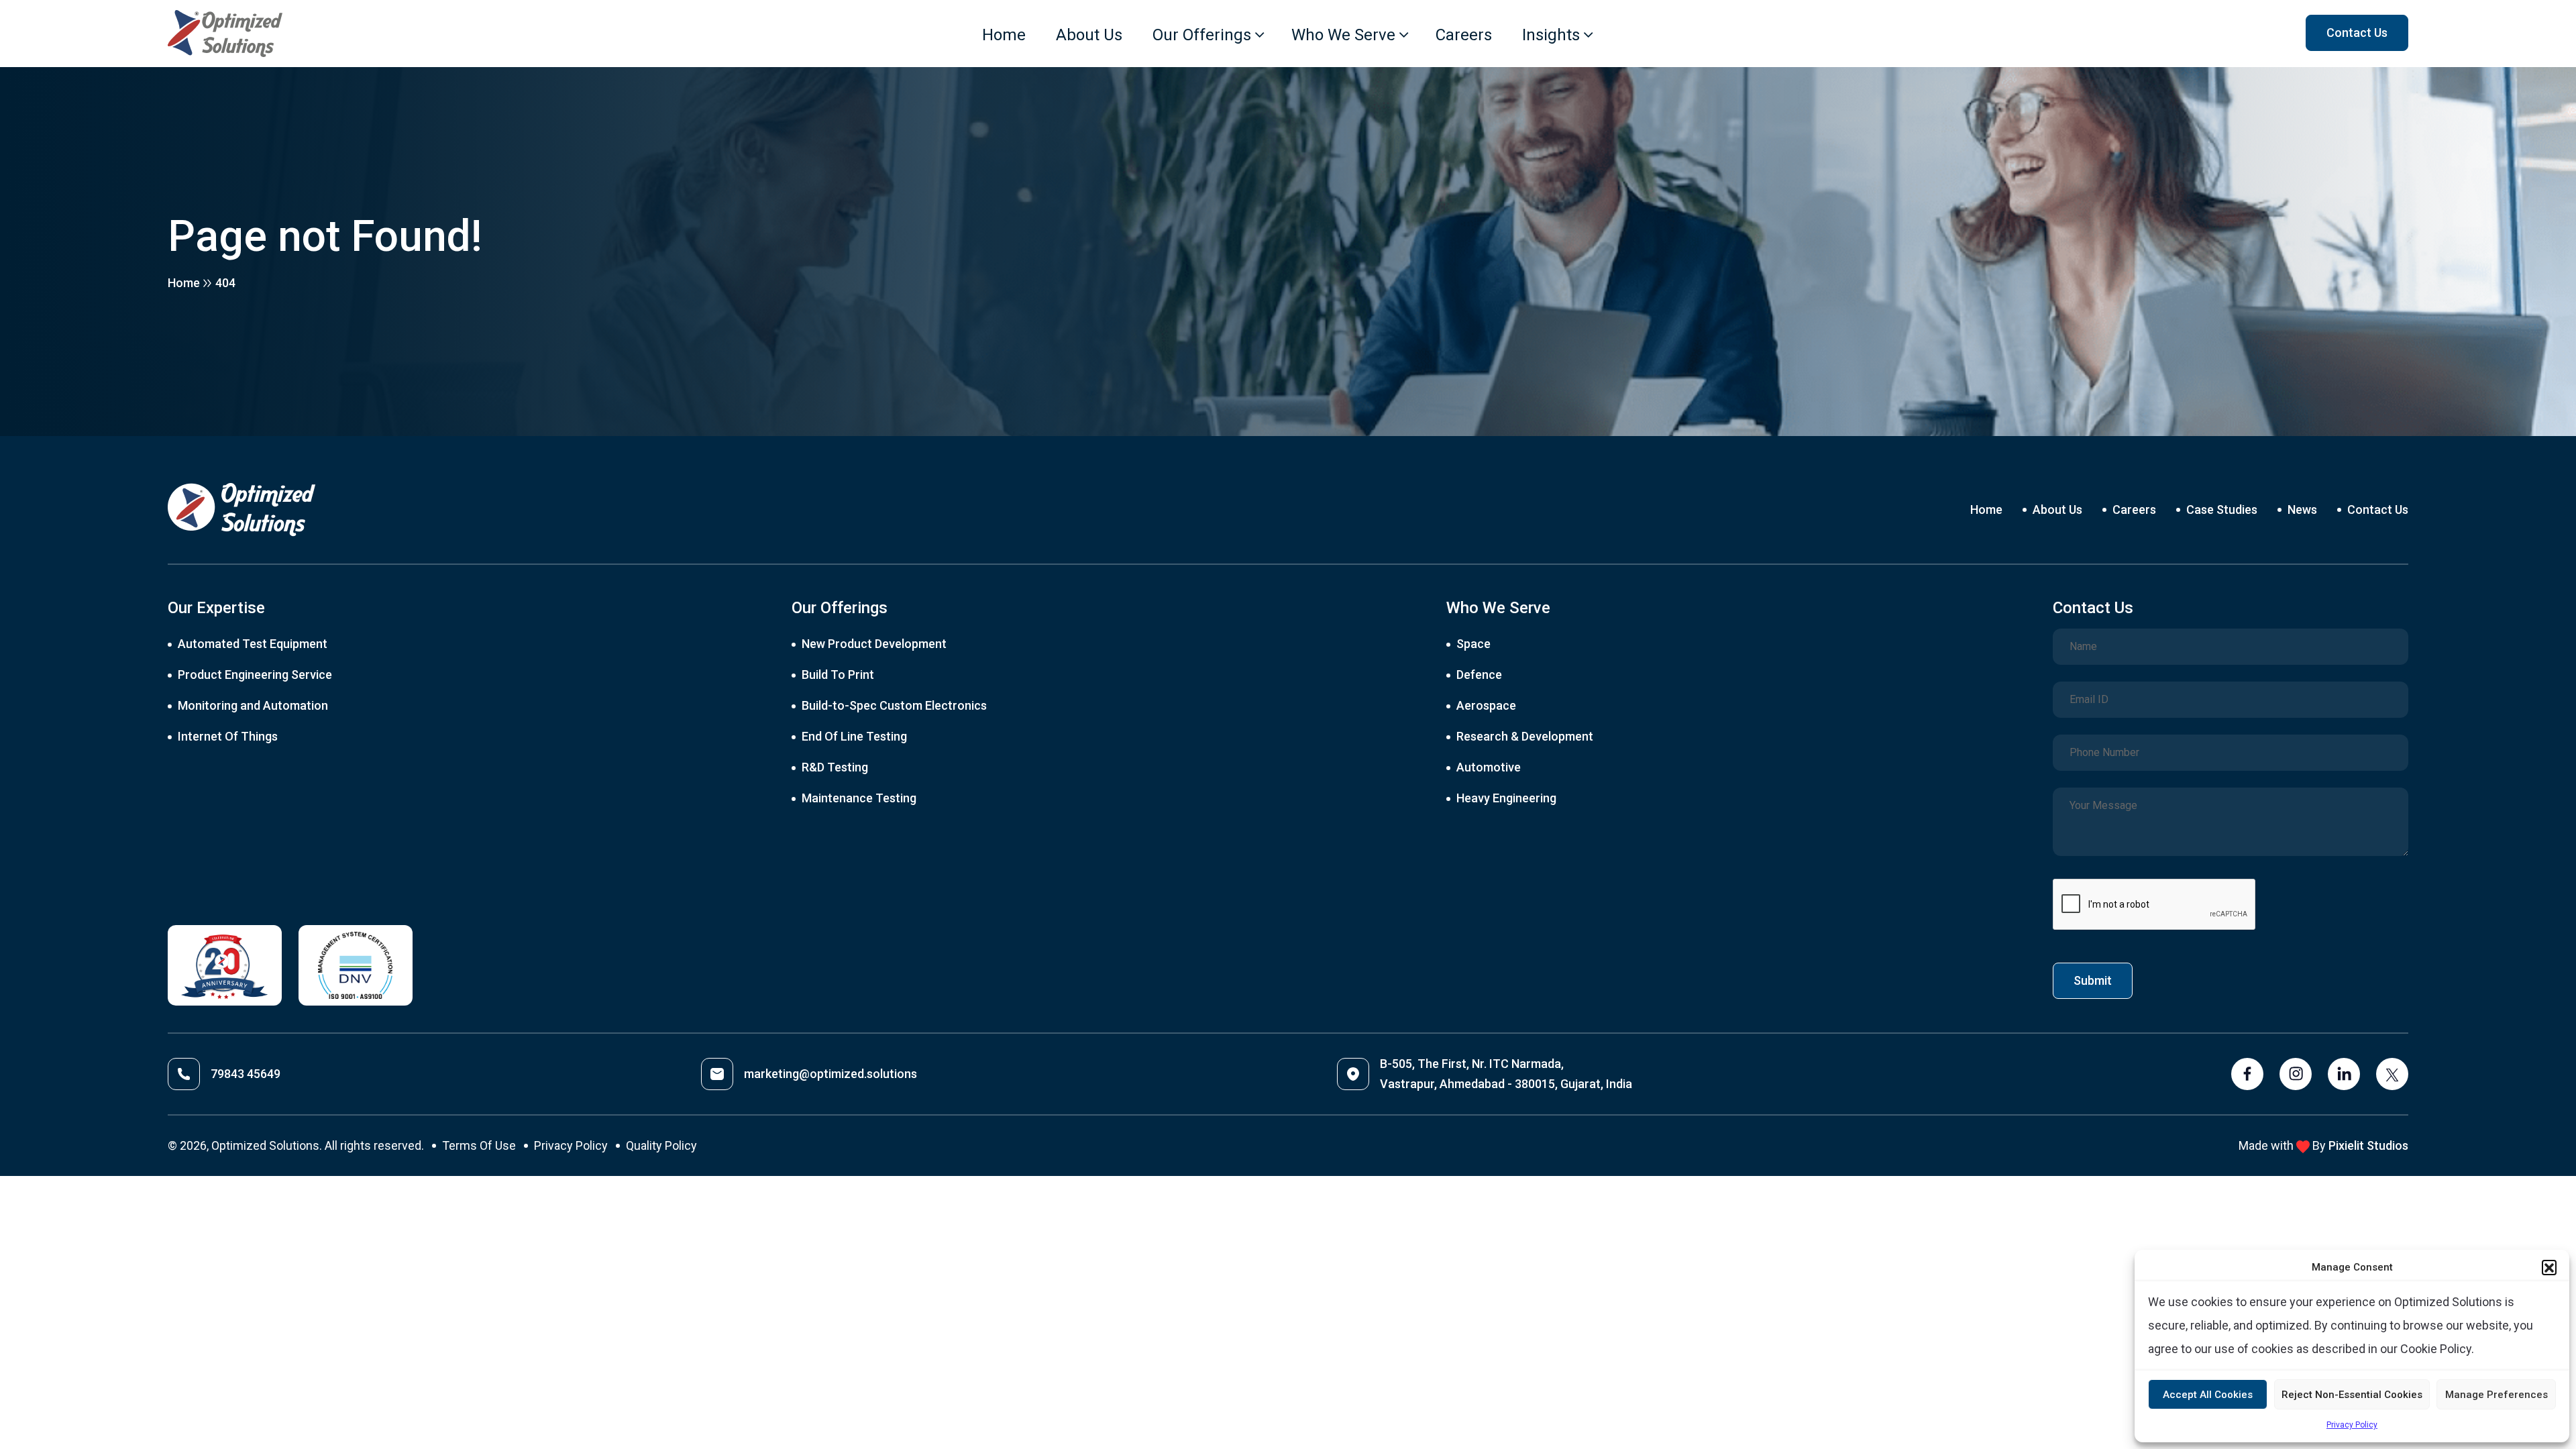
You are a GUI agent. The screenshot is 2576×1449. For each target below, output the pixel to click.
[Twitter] (2392, 1074)
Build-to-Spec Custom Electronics (894, 705)
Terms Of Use (479, 1145)
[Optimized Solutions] (225, 34)
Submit (2093, 980)
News (2302, 509)
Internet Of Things (228, 736)
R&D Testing (835, 767)
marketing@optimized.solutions (830, 1074)
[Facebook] (2247, 1074)
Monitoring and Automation (253, 705)
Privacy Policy (2352, 1425)
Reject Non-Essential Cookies (2352, 1395)
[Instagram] (2296, 1074)
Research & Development (1525, 736)
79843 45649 (246, 1074)
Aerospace (1486, 705)
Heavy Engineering (1506, 798)
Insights (1551, 35)
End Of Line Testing (854, 736)
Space (1473, 644)
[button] (2549, 1267)
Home (1004, 35)
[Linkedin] (2344, 1074)
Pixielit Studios (2368, 1145)
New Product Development (874, 644)
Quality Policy (661, 1145)
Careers (1464, 35)
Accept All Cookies (2208, 1395)
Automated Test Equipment (253, 644)
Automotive (1489, 767)
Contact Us (2378, 509)
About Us (1089, 35)
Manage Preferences (2497, 1395)
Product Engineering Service (255, 675)
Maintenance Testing (859, 798)
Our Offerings (1202, 35)
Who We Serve (1343, 35)
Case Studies (2222, 509)
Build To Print (838, 675)
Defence (1479, 675)
